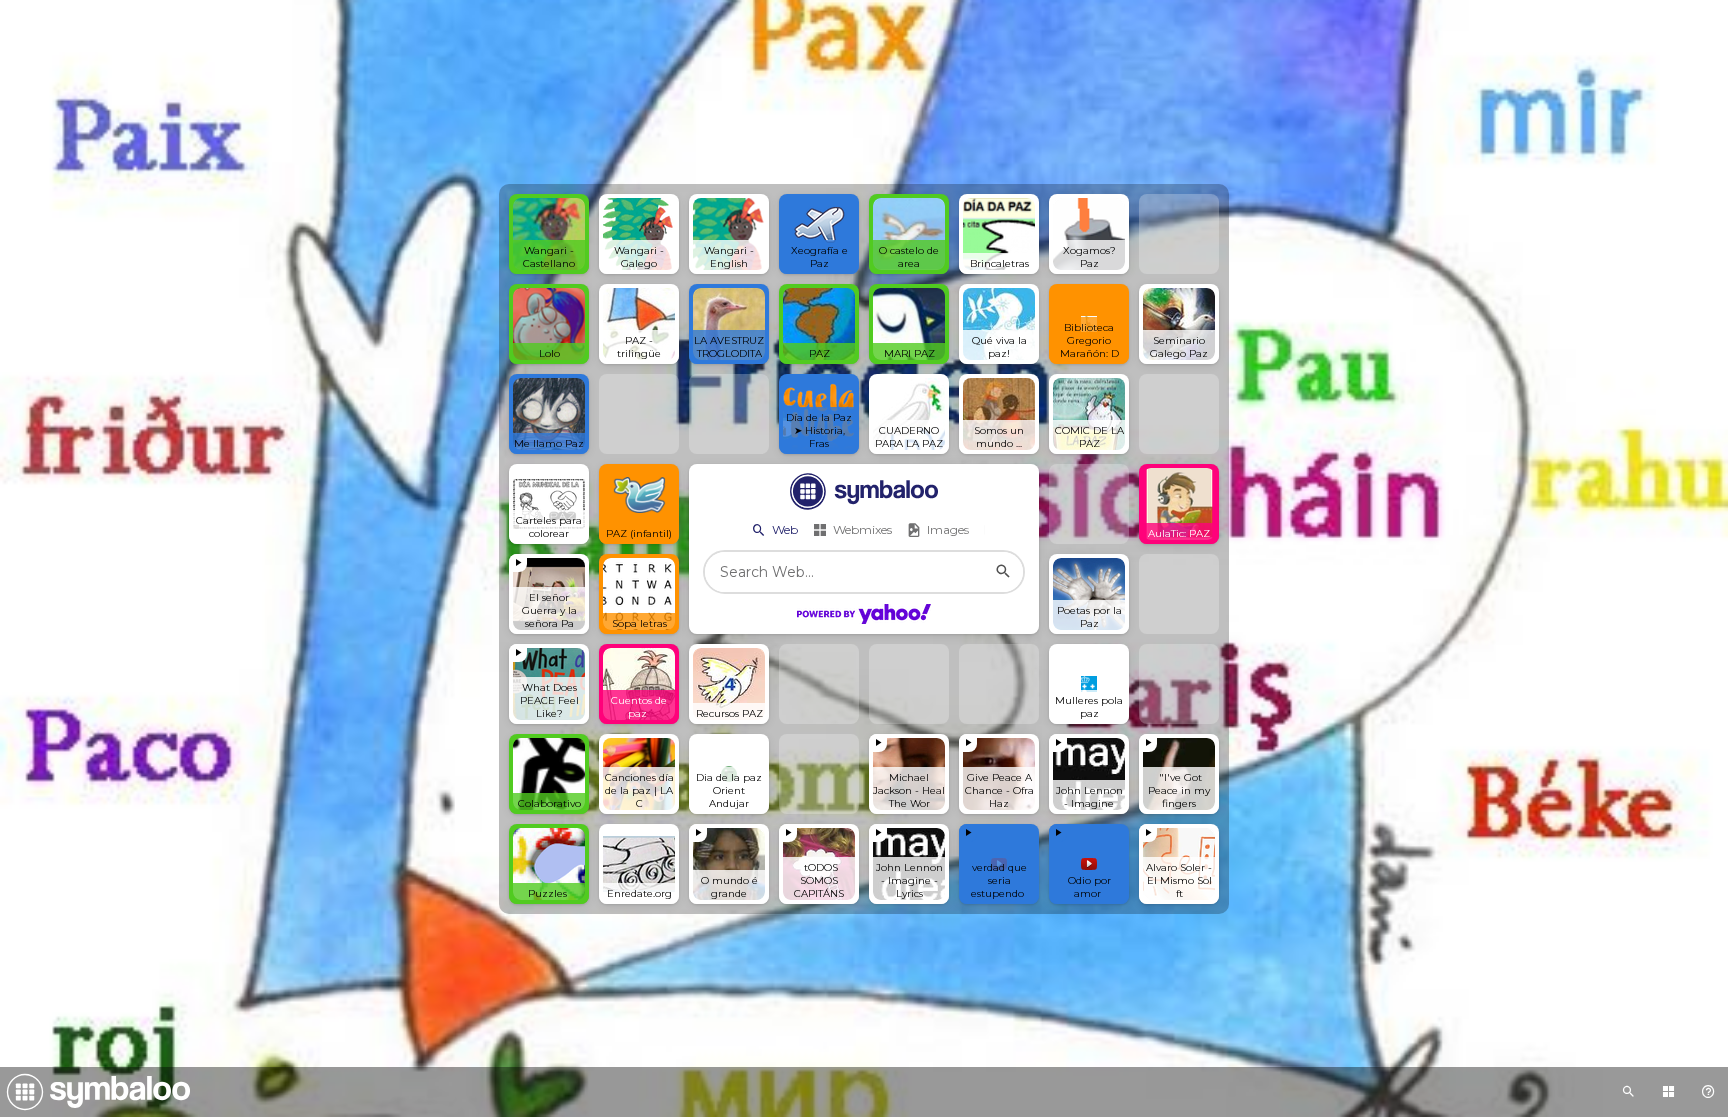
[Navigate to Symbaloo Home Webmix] (95, 1092)
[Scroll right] (1000, 530)
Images (948, 529)
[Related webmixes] (1628, 1092)
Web (785, 529)
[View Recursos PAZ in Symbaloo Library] (1668, 1092)
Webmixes (862, 529)
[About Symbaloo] (1708, 1092)
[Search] (1003, 572)
